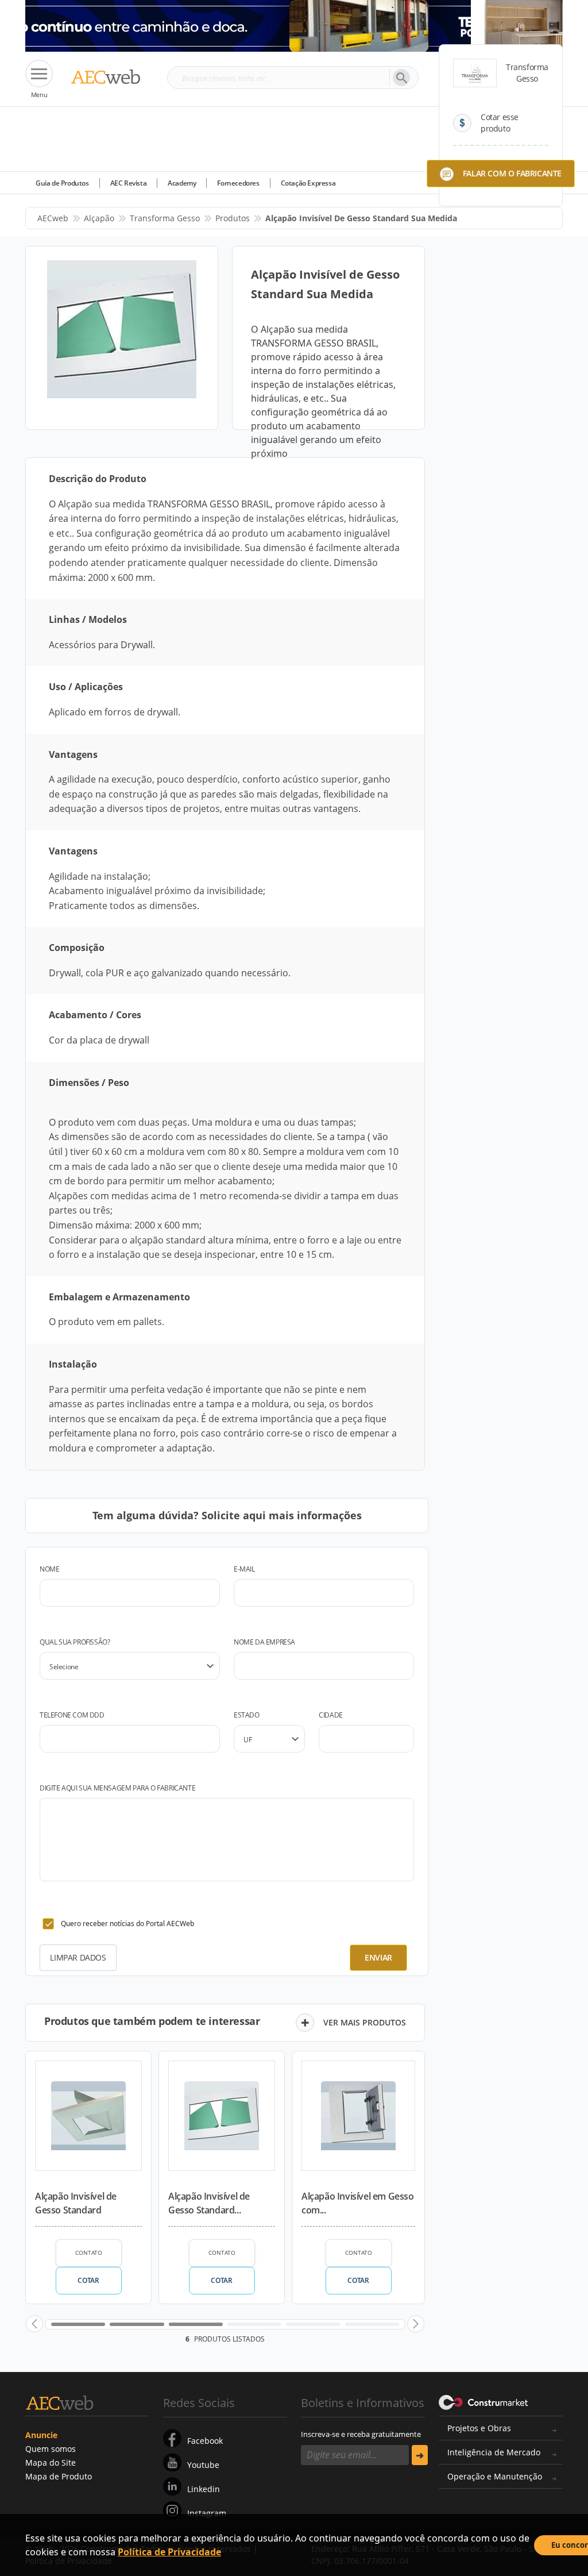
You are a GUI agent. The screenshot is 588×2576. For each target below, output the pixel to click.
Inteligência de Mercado (494, 2452)
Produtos (233, 218)
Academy (182, 183)
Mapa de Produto (59, 2476)
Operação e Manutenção (495, 2476)
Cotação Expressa (308, 183)
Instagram (207, 2513)
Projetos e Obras (479, 2428)
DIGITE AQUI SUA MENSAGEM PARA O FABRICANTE (117, 1788)
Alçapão (99, 218)
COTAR (88, 2280)
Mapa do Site (51, 2463)
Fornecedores (238, 183)
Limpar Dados (78, 1957)
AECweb (53, 218)
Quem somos (51, 2449)
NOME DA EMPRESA (264, 1642)
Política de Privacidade (169, 2552)
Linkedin (204, 2489)
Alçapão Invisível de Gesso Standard (76, 2203)
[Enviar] (420, 2455)
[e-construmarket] (484, 2402)
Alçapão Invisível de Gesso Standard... (209, 2203)
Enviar (378, 1957)
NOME (49, 1569)
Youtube (203, 2465)
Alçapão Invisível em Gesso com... (358, 2203)
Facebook (205, 2441)
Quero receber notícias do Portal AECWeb (127, 1924)
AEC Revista (129, 183)
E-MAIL (244, 1569)
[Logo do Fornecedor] (475, 73)
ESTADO (247, 1715)
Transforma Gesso (165, 218)
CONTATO (89, 2252)
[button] (34, 2324)
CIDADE (331, 1715)
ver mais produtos (365, 2022)
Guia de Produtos (62, 183)
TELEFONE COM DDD (72, 1715)
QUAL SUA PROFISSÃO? (75, 1642)
